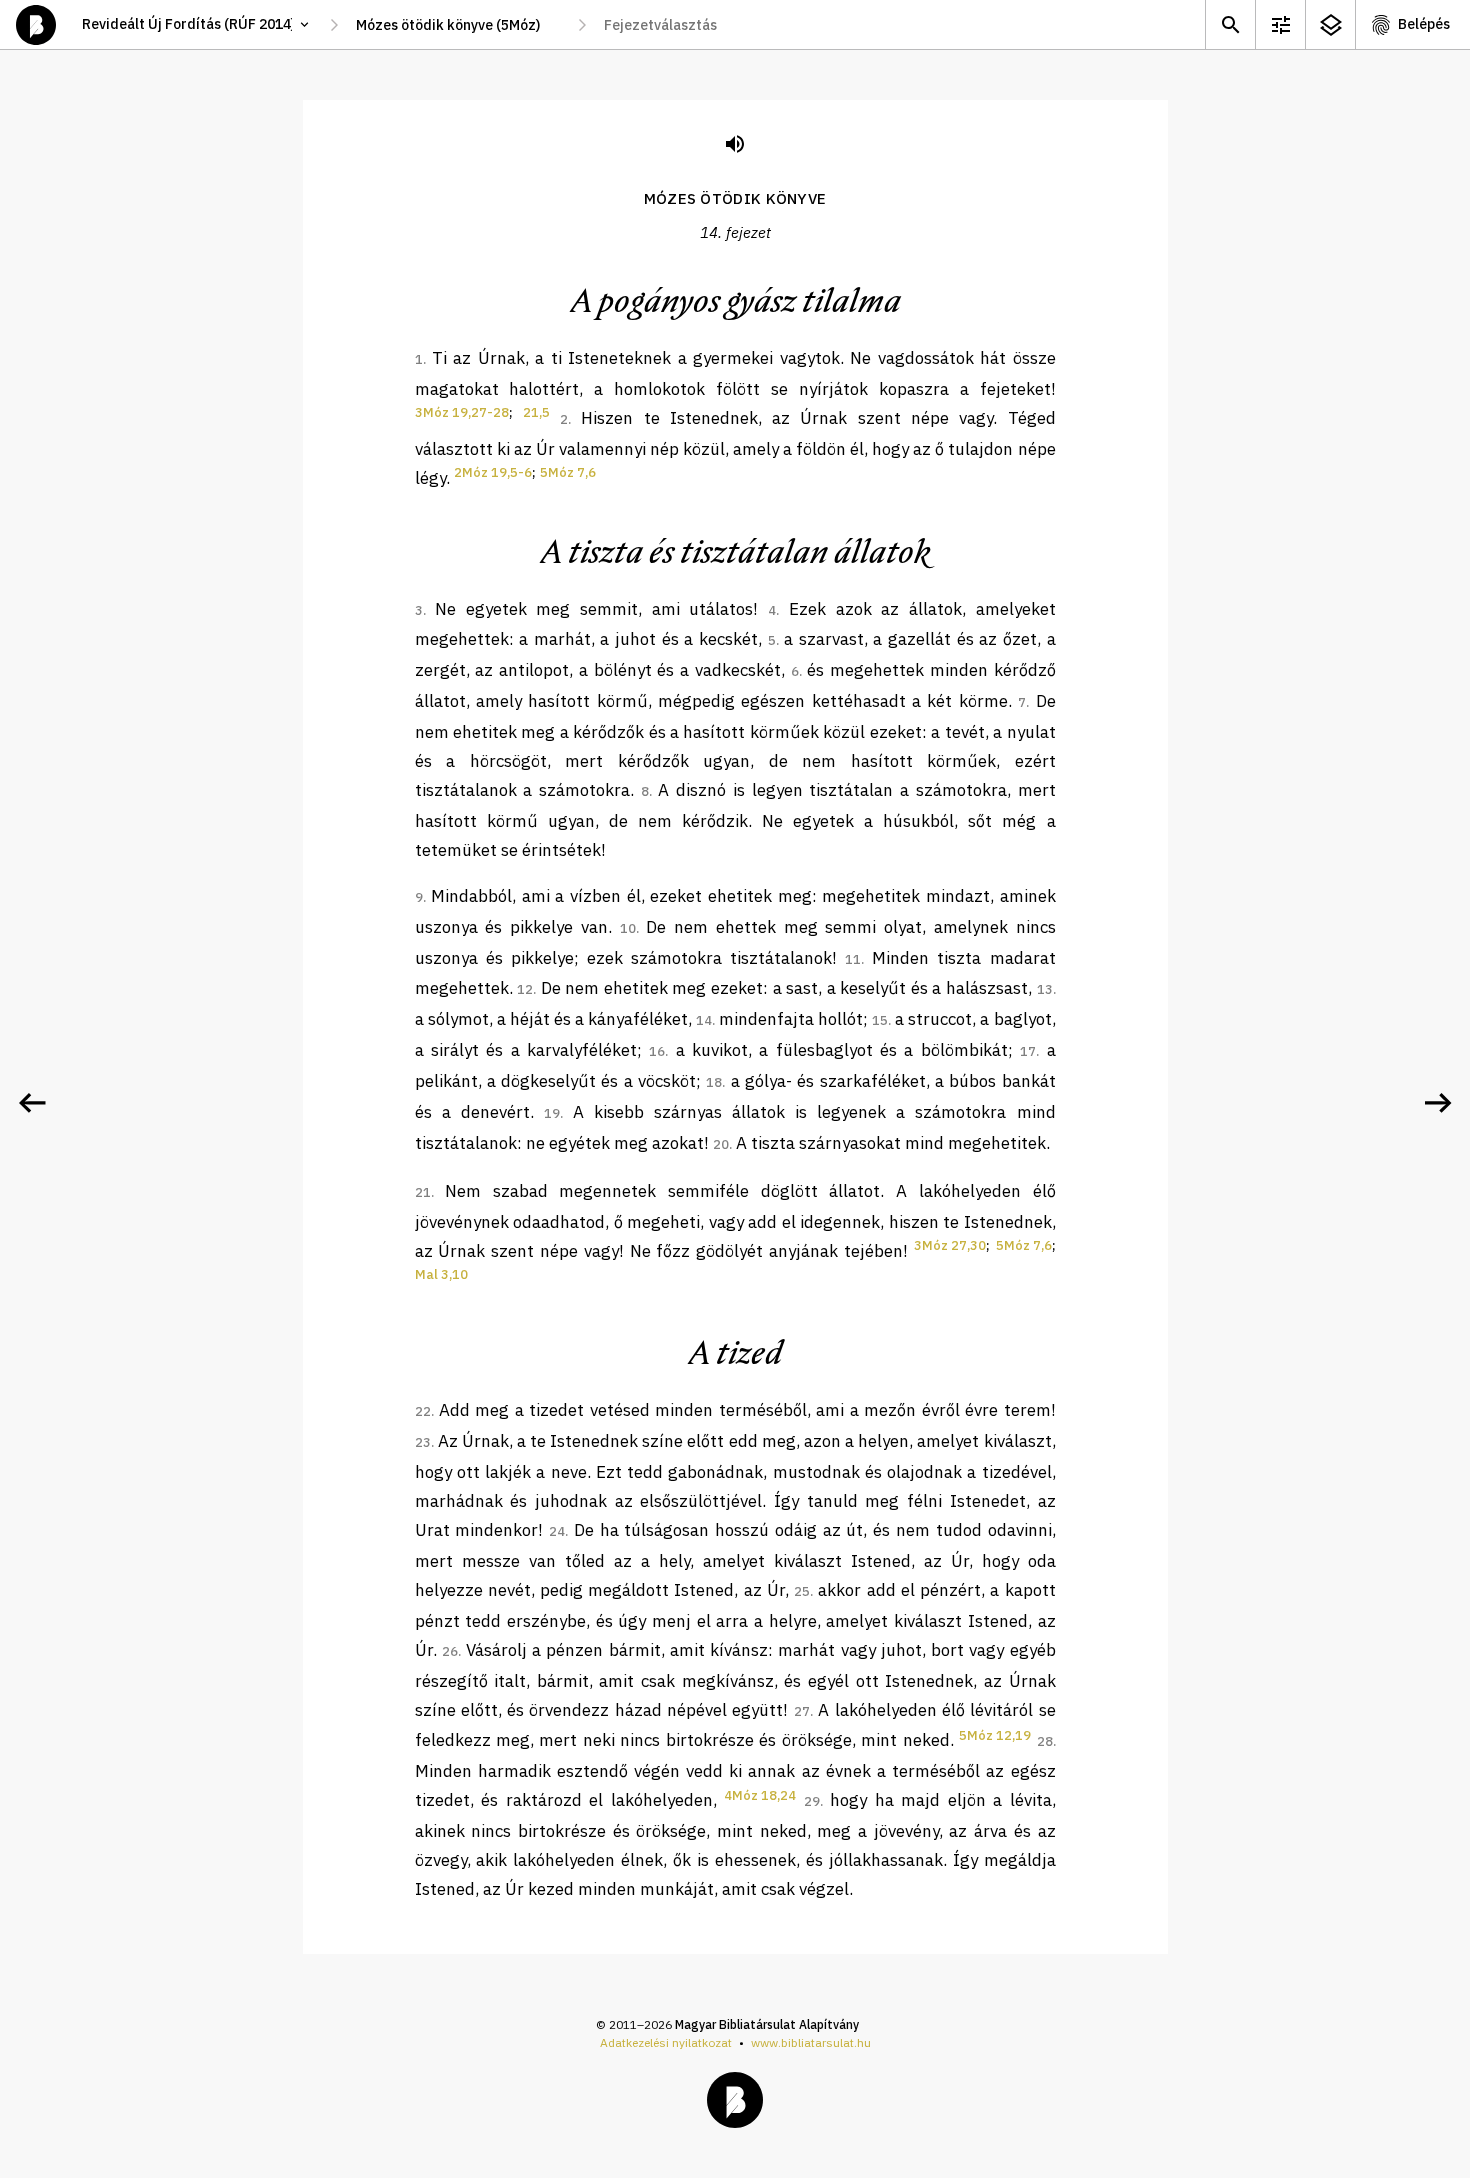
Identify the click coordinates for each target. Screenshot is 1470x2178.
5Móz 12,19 (995, 1735)
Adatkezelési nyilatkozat (666, 2042)
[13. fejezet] (32, 1103)
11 (853, 959)
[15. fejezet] (1438, 1103)
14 (704, 1020)
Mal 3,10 (441, 1274)
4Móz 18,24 (760, 1795)
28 (1045, 1741)
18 (714, 1082)
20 (721, 1144)
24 (557, 1531)
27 (802, 1711)
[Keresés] (1230, 24)
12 (525, 989)
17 (1028, 1051)
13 (1045, 989)
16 (657, 1051)
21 (423, 1192)
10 (628, 928)
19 (552, 1113)
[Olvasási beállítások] (1280, 24)
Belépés (1424, 24)
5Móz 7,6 (568, 472)
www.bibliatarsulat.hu (811, 2042)
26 (450, 1651)
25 (802, 1591)
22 (423, 1411)
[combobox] (458, 25)
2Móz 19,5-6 (493, 472)
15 (880, 1020)
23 (423, 1442)
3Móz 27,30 (950, 1245)
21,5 (536, 412)
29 (812, 1801)
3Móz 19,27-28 (462, 412)
